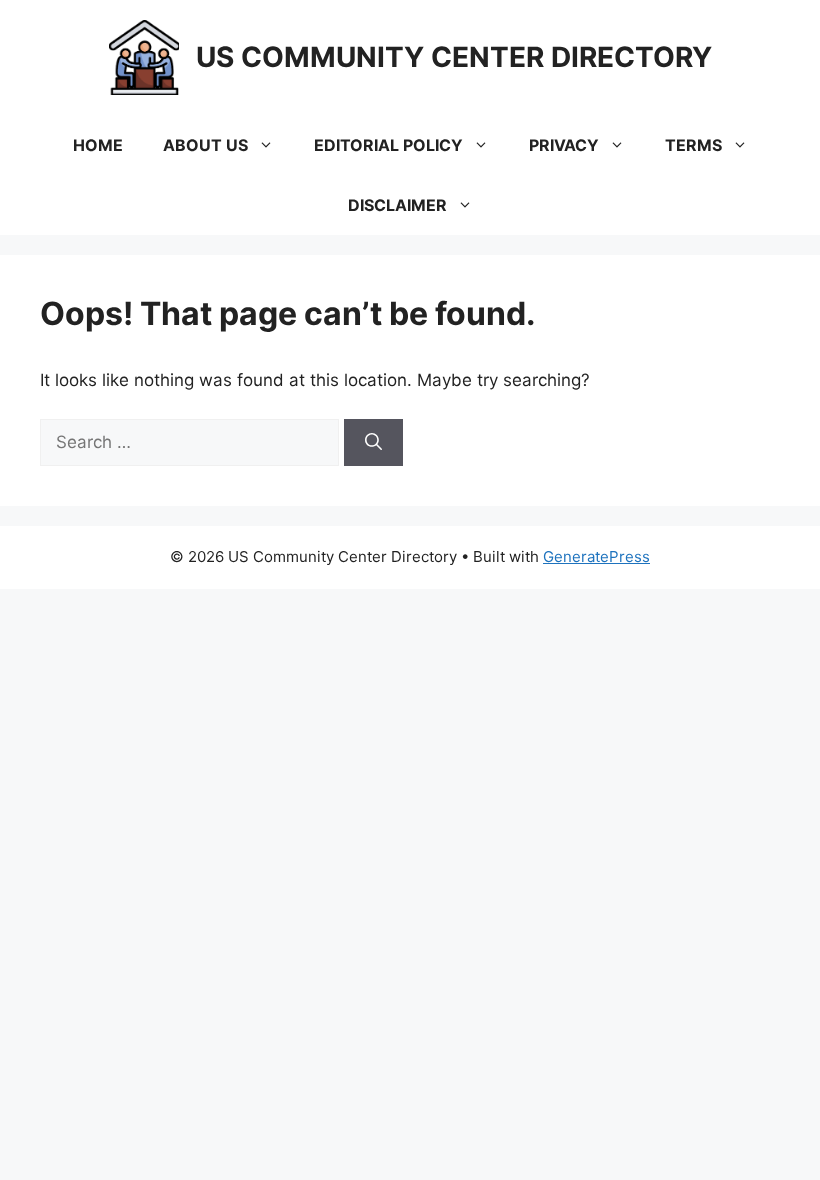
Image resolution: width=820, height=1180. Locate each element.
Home (98, 145)
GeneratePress (596, 556)
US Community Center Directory (454, 57)
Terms (693, 145)
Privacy (564, 145)
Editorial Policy (388, 145)
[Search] (373, 443)
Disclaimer (397, 205)
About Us (205, 145)
